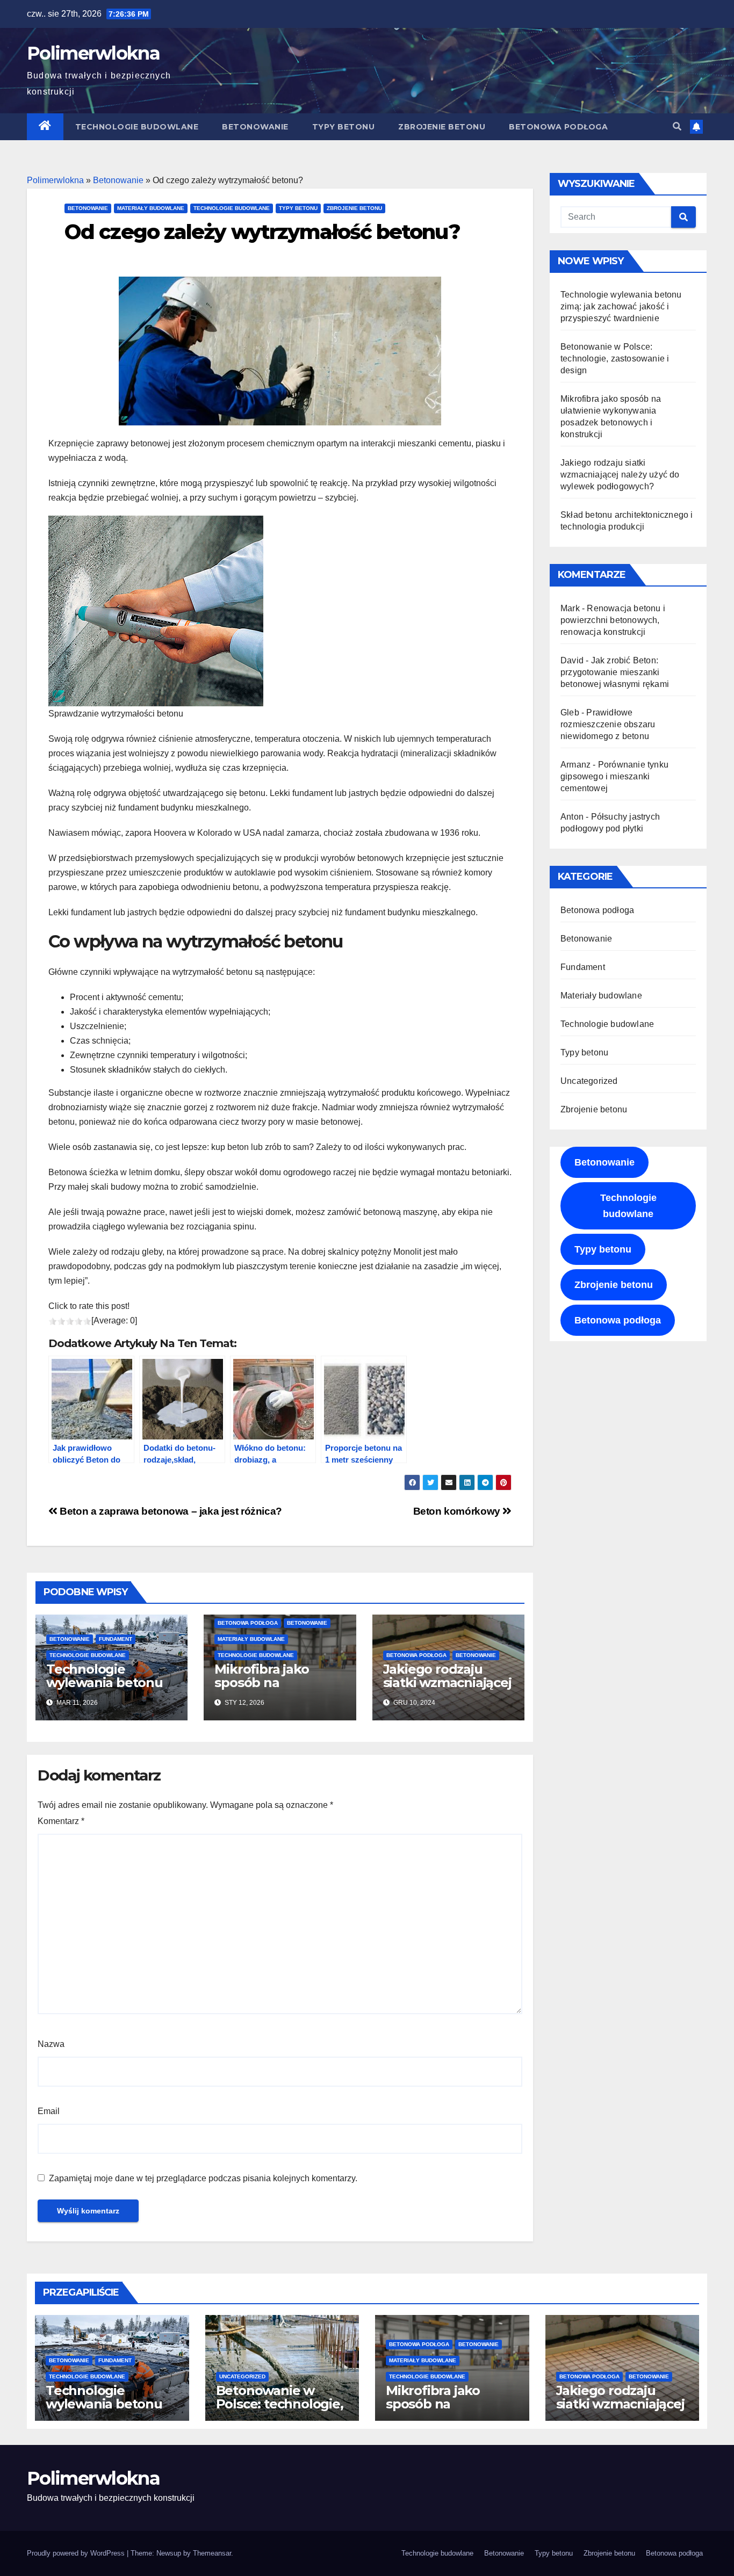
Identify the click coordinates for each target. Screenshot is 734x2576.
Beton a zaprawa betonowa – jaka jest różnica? (170, 1511)
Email (49, 2111)
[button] (677, 126)
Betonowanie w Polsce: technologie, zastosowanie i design (615, 359)
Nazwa (51, 2044)
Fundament (116, 1639)
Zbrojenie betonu (442, 127)
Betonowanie (255, 127)
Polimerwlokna (93, 53)
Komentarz (61, 1821)
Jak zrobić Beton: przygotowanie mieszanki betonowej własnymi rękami (615, 672)
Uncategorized (589, 1081)
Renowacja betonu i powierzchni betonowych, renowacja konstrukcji (613, 620)
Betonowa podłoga (558, 127)
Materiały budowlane (151, 208)
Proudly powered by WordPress (77, 2553)
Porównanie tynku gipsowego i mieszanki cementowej (614, 776)
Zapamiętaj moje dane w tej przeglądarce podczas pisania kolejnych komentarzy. (203, 2178)
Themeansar (212, 2553)
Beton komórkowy (458, 1511)
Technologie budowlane (137, 127)
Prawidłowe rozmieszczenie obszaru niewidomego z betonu (608, 724)
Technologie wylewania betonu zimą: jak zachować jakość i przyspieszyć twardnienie (621, 306)
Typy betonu (344, 127)
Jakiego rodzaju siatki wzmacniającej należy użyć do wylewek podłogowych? (620, 475)
